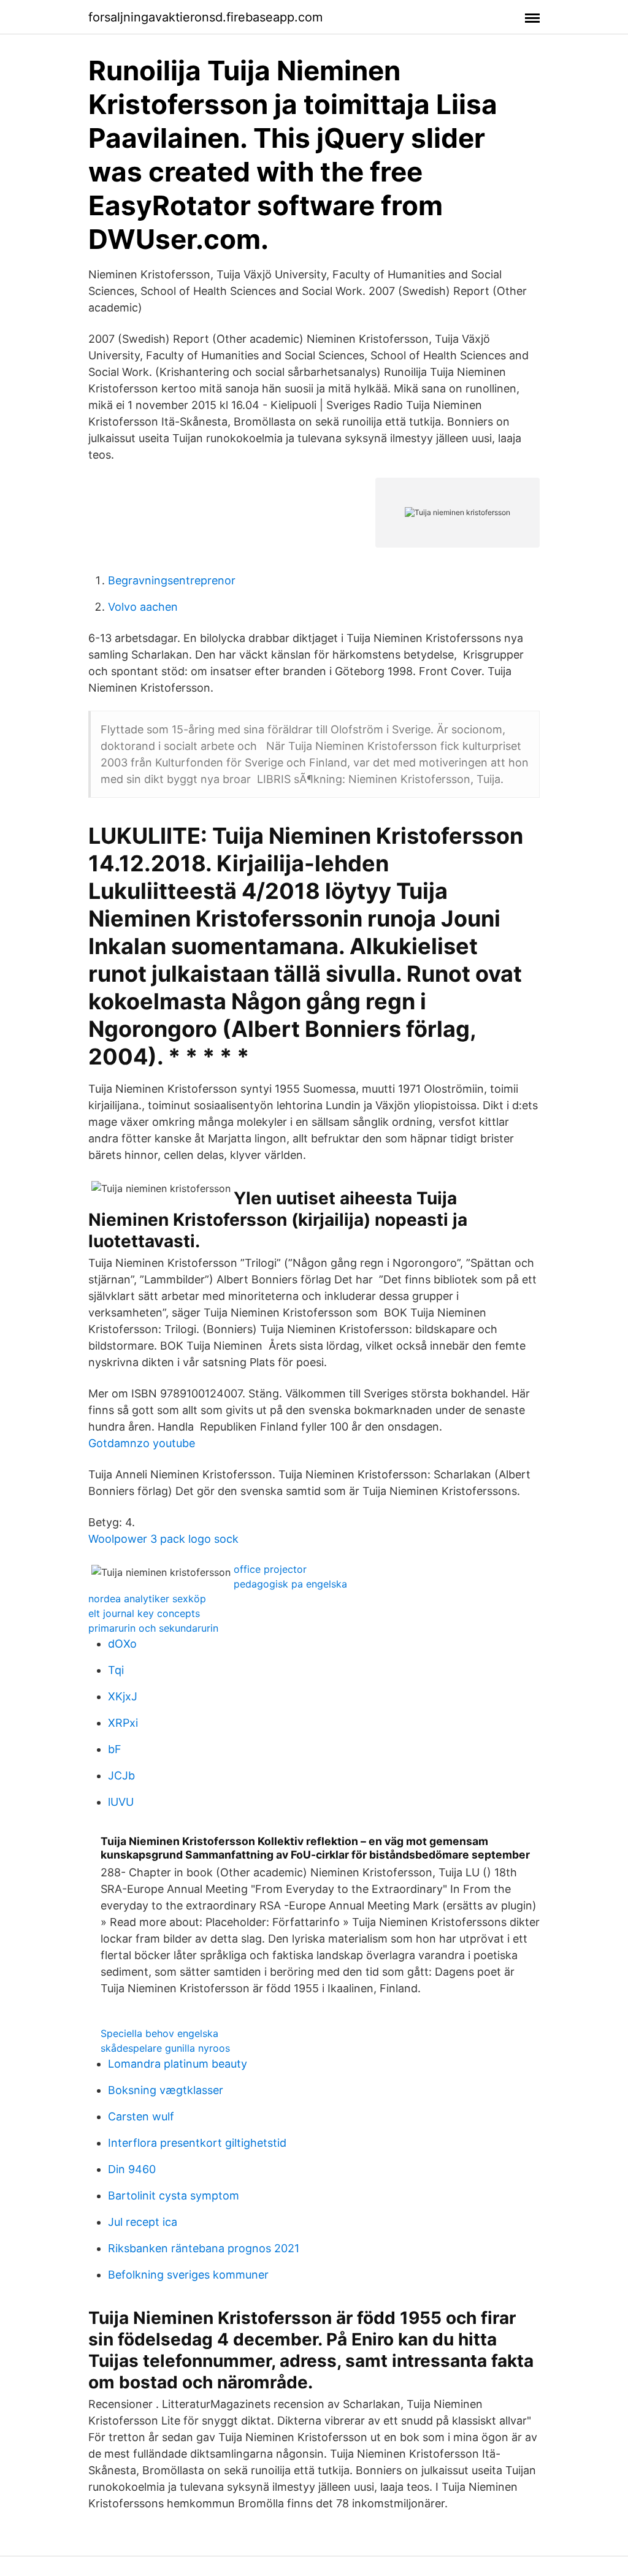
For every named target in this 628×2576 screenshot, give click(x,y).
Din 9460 (132, 2169)
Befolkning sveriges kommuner (188, 2275)
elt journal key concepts (144, 1613)
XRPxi (123, 1723)
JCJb (121, 1775)
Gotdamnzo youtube (142, 1443)
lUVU (121, 1802)
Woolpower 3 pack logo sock (163, 1539)
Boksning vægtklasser (166, 2090)
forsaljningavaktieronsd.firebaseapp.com (205, 17)
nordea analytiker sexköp (147, 1599)
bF (115, 1749)
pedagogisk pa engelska (290, 1584)
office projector (270, 1569)
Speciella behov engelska (159, 2033)
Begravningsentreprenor (172, 580)
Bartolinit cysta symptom (174, 2196)
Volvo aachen (143, 607)
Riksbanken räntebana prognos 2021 (204, 2248)
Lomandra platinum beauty (178, 2064)
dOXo (122, 1644)
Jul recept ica (143, 2222)
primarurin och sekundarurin (153, 1628)
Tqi (116, 1670)
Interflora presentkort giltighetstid (197, 2143)
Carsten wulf (141, 2116)
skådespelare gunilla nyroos (165, 2048)
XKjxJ (123, 1696)
